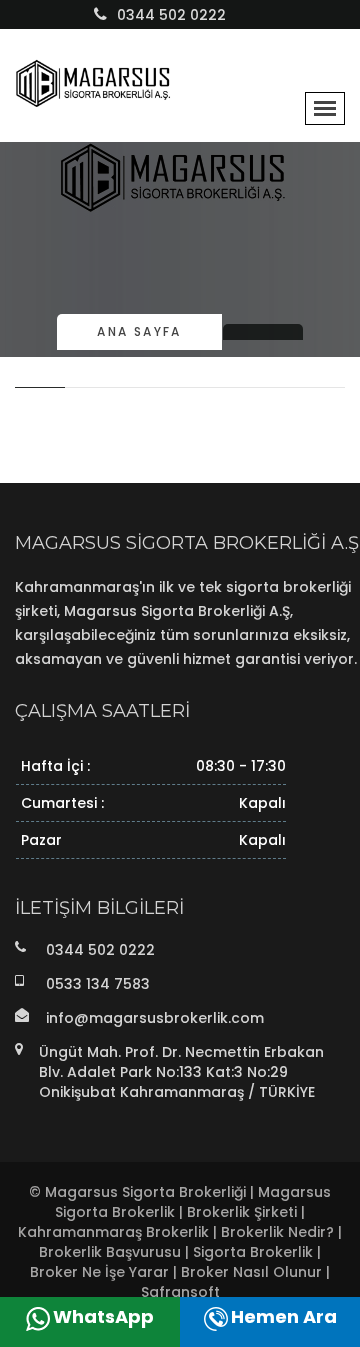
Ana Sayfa (139, 331)
